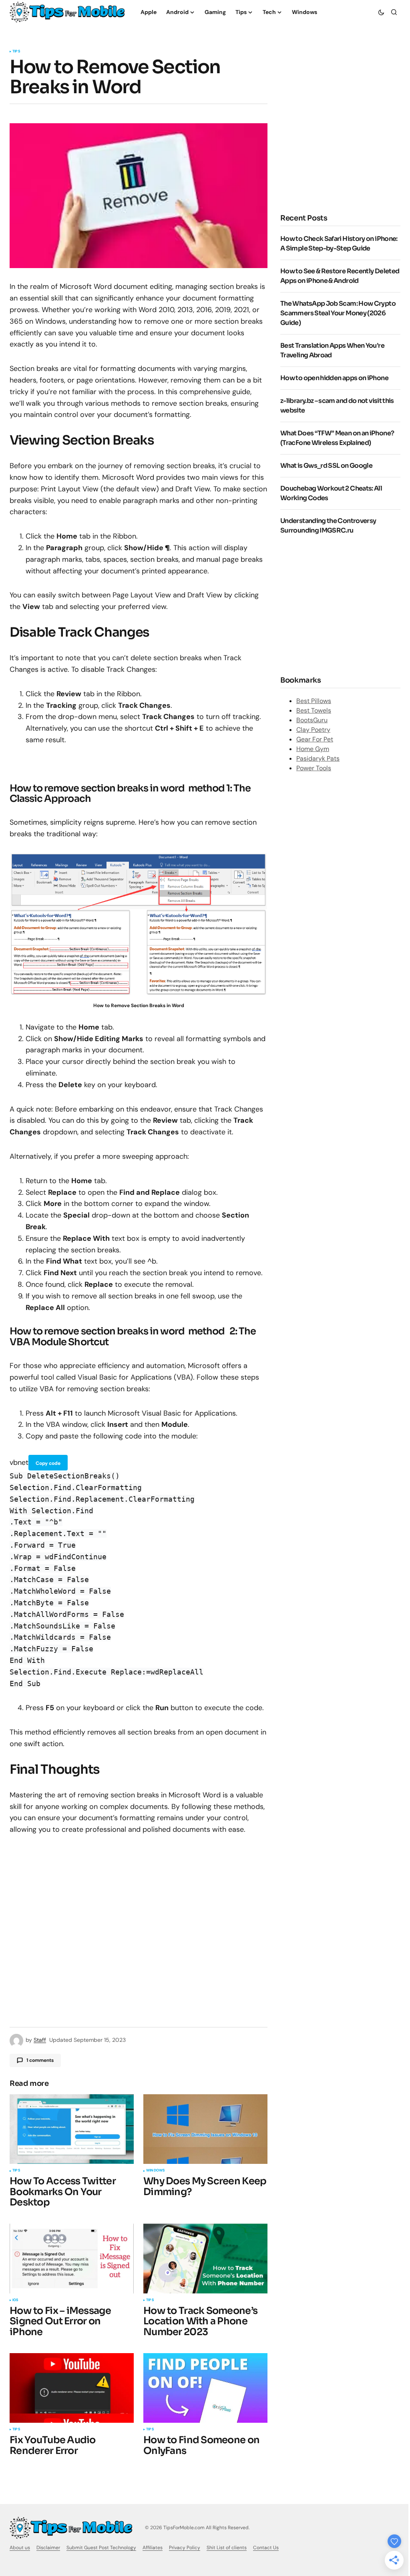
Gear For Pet (315, 739)
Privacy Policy (185, 2548)
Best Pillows (314, 701)
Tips (16, 52)
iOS (15, 2300)
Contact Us (266, 2548)
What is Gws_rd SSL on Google (326, 466)
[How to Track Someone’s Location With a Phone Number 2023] (205, 2258)
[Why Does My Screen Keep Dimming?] (205, 2129)
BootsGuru (312, 720)
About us (20, 2548)
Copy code (48, 1463)
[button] (381, 12)
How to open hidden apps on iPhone (334, 378)
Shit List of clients (227, 2548)
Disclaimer (48, 2548)
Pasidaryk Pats (318, 758)
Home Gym (313, 749)
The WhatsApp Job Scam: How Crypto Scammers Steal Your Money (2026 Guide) (338, 313)
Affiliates (153, 2548)
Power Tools (314, 768)
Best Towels (314, 710)
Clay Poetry (313, 730)
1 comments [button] (40, 2060)
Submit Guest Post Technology (101, 2548)
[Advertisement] (345, 142)
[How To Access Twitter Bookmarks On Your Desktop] (72, 2129)
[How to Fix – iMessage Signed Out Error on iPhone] (72, 2258)
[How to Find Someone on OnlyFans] (205, 2388)
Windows (155, 2171)
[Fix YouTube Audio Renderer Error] (72, 2388)
